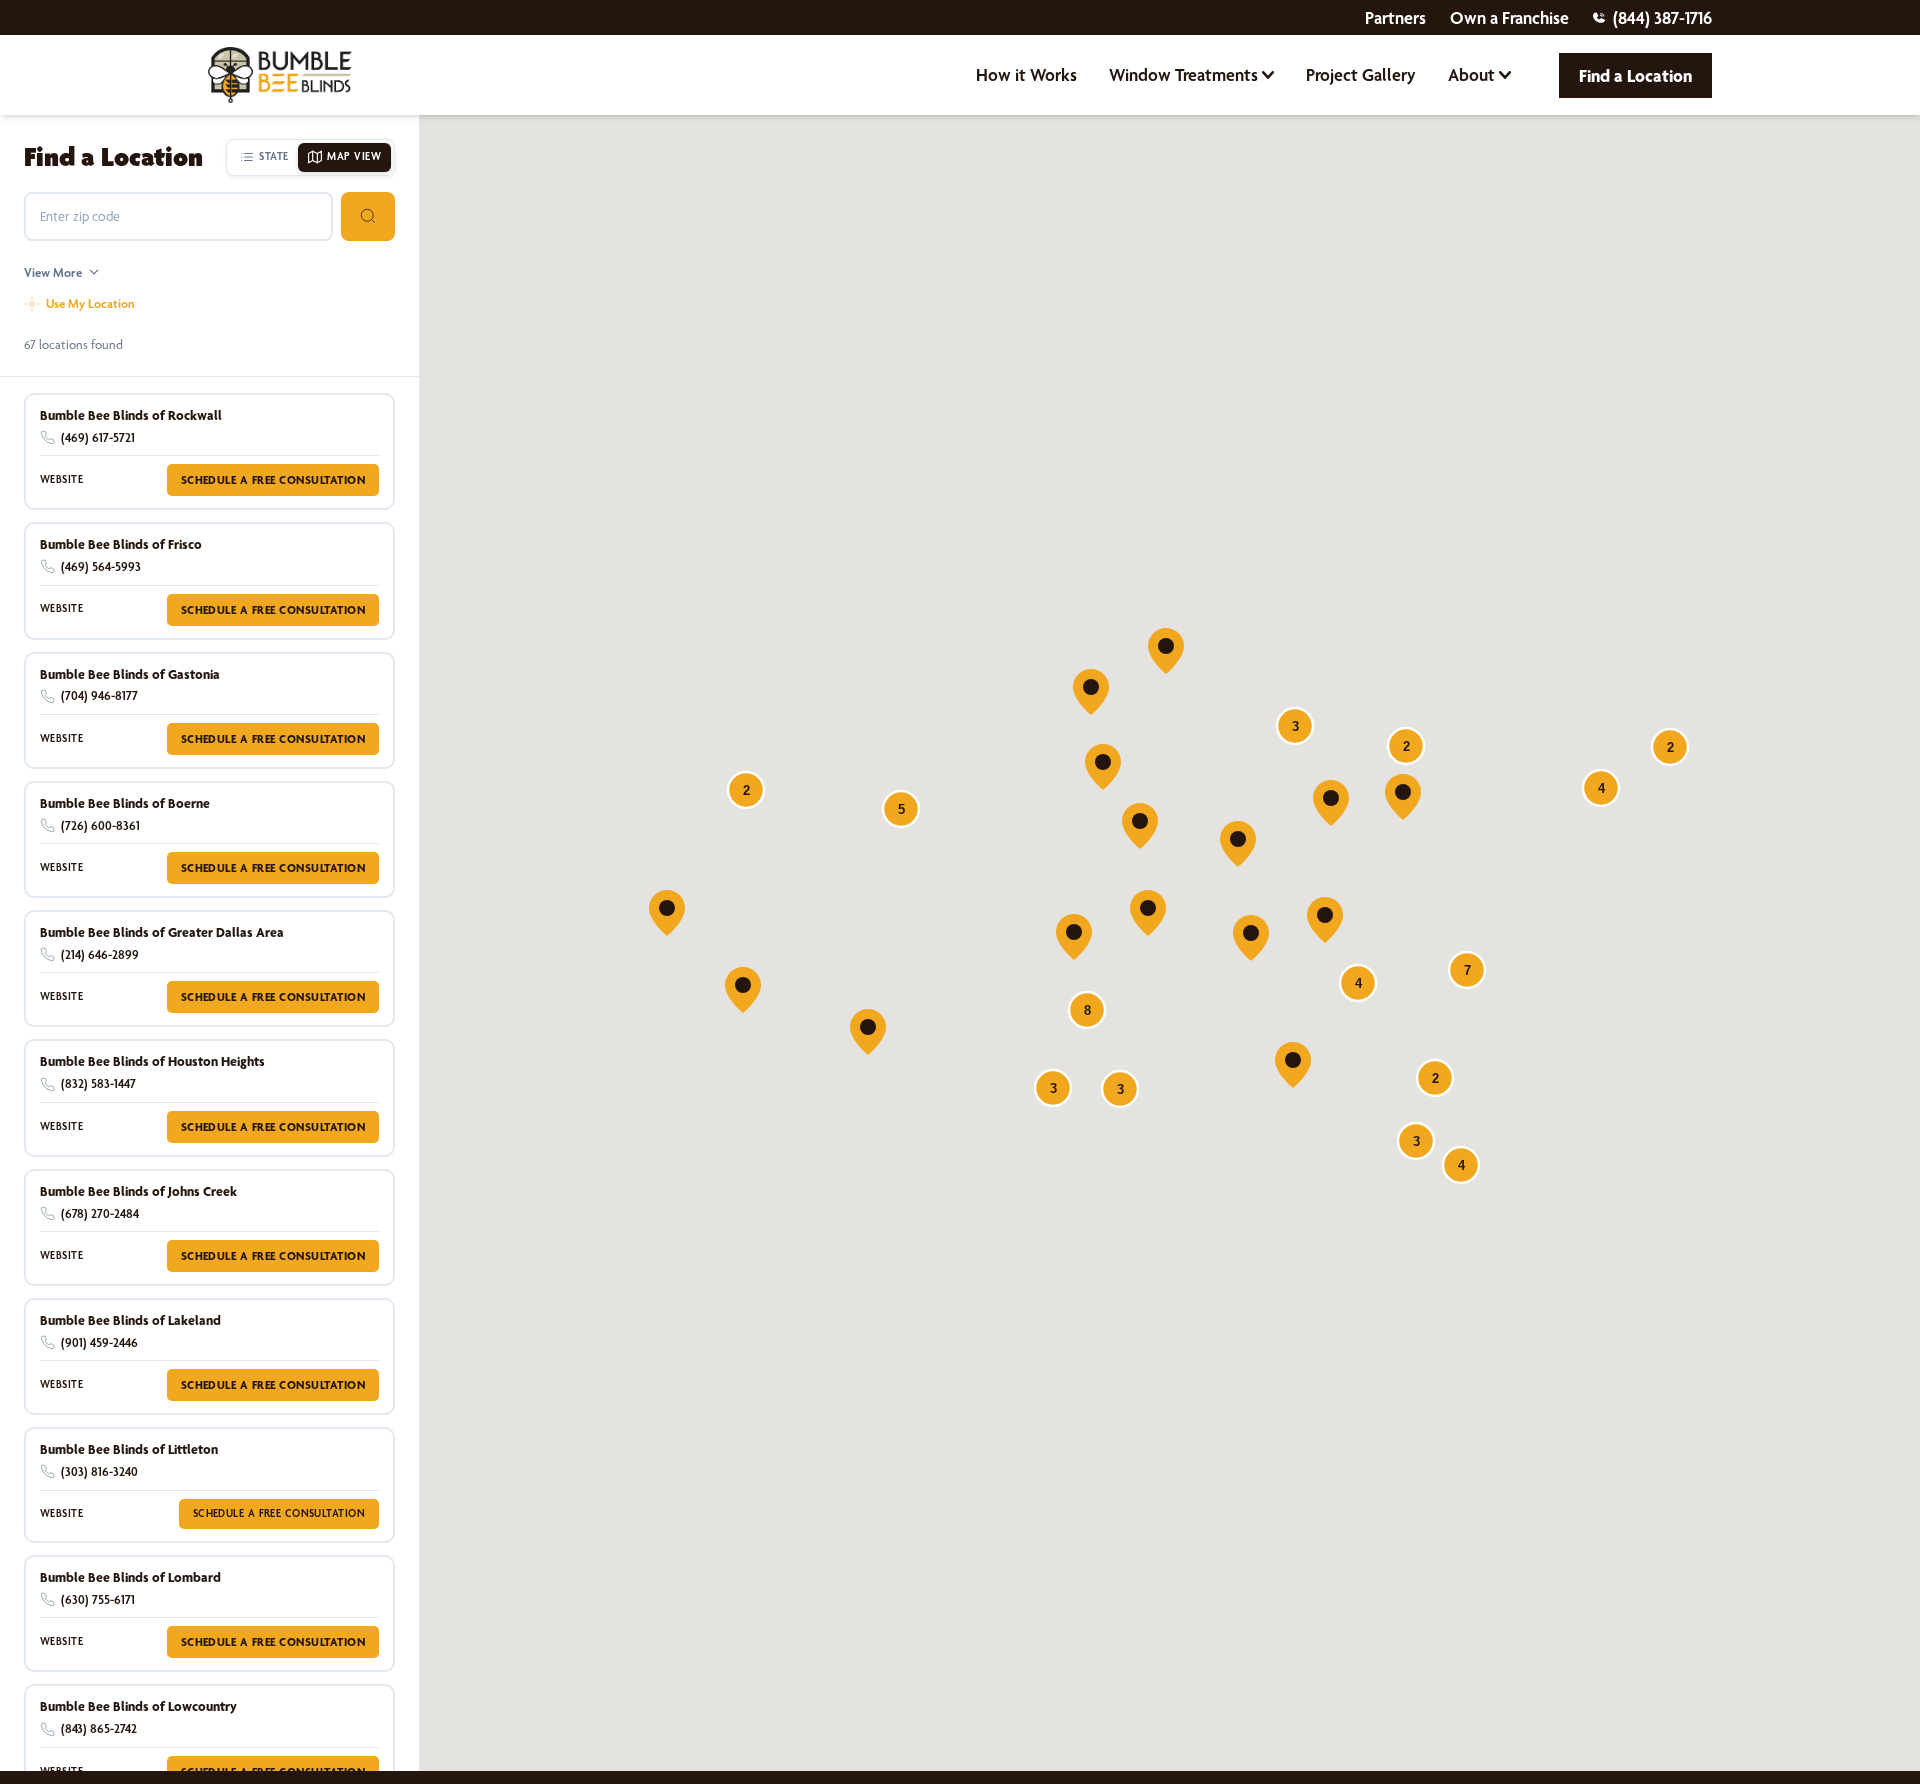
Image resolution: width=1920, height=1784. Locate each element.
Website (61, 479)
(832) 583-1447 (98, 1083)
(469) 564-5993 (101, 566)
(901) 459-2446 (99, 1342)
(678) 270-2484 (100, 1213)
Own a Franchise (1509, 17)
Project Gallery (1361, 74)
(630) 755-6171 (98, 1599)
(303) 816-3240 (99, 1471)
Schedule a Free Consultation (273, 480)
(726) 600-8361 (100, 825)
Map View (354, 156)
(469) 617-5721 (98, 437)
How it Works (1026, 74)
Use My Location (90, 303)
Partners (1395, 17)
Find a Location (1635, 75)
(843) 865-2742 (99, 1728)
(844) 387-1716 (1662, 17)
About (1471, 74)
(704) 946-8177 (99, 695)
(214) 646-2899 (100, 954)
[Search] (368, 216)
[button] (1251, 938)
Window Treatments (1183, 74)
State (273, 156)
